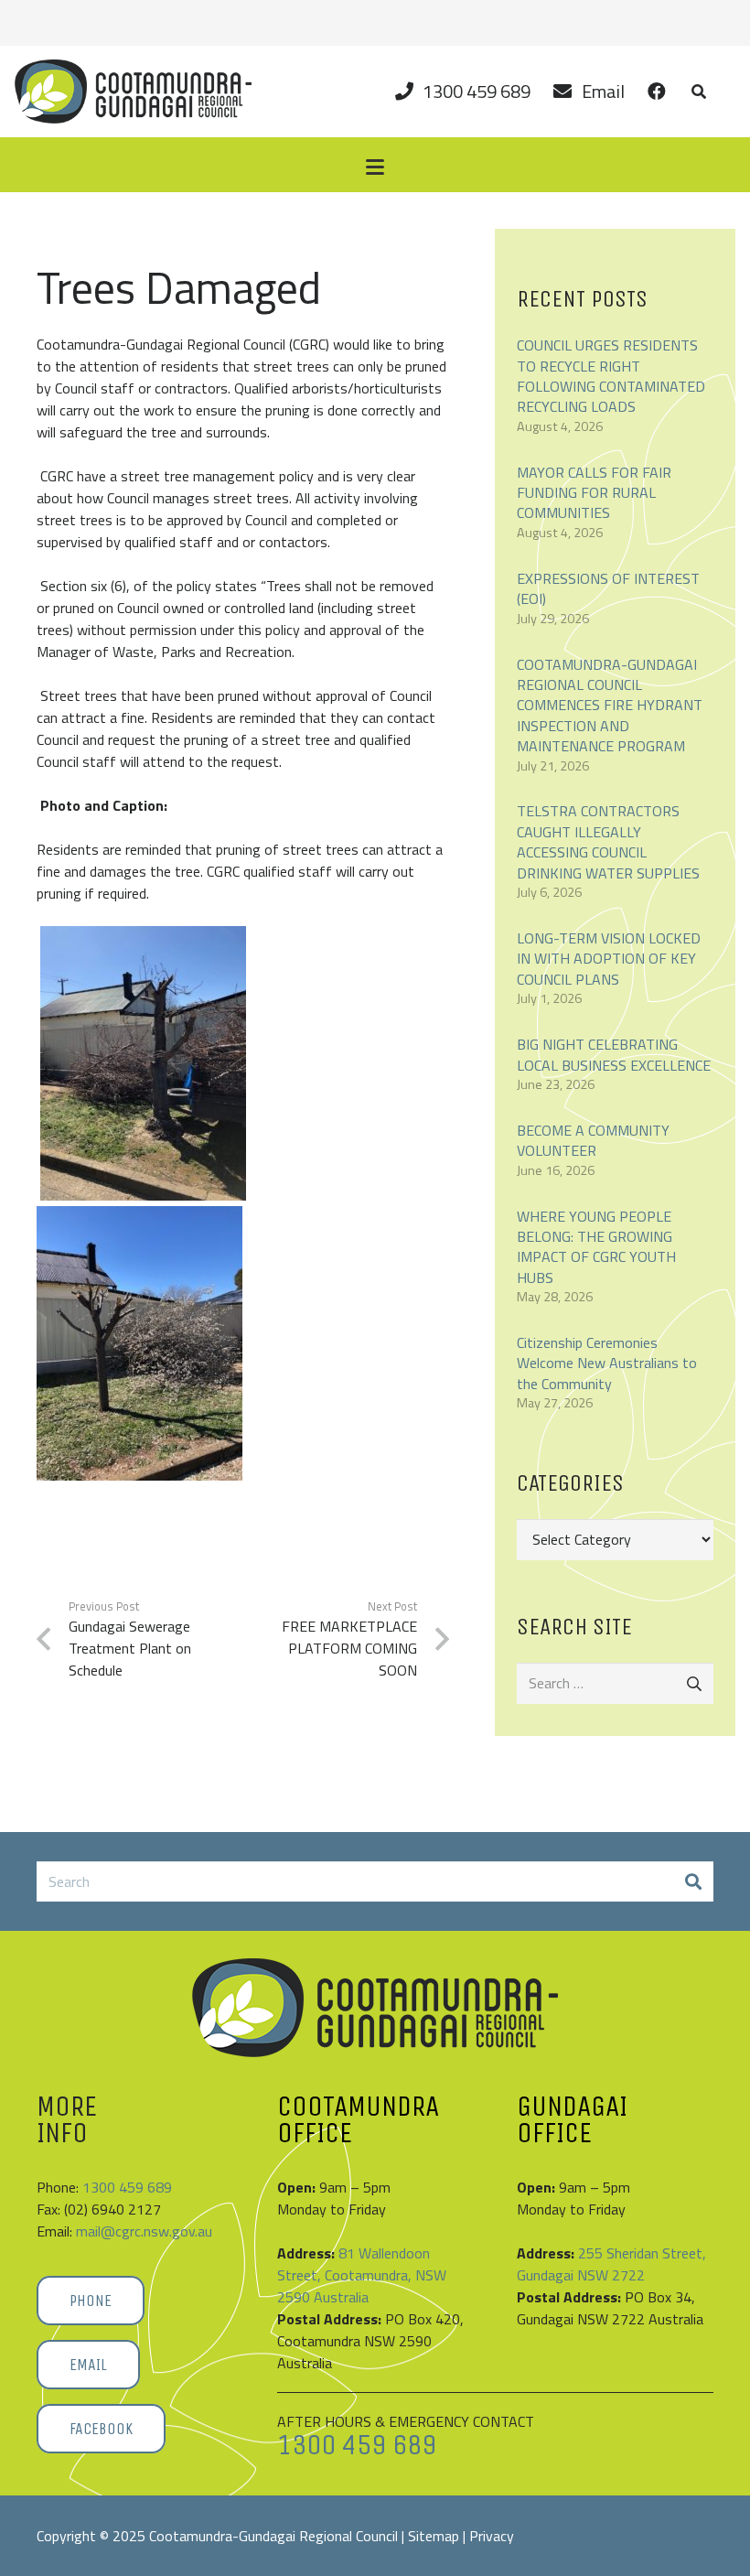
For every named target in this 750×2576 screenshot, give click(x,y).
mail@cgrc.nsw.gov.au (144, 2231)
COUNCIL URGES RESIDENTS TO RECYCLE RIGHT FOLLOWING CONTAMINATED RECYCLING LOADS (611, 376)
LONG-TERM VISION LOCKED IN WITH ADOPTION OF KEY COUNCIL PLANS (609, 959)
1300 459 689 (127, 2187)
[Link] (656, 91)
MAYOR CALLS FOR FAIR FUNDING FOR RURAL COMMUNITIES (594, 493)
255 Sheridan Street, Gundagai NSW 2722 (611, 2264)
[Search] (693, 1882)
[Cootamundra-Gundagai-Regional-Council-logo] (133, 92)
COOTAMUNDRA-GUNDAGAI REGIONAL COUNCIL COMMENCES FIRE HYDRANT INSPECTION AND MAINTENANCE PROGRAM (610, 706)
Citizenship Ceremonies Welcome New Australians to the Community (607, 1363)
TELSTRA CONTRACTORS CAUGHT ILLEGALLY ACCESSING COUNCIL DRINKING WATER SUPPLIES (608, 841)
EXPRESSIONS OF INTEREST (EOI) (608, 588)
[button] (698, 92)
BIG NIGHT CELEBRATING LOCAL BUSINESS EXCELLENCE (614, 1054)
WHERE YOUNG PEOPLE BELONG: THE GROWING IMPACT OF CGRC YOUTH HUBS (596, 1247)
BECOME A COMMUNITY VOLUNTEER (593, 1140)
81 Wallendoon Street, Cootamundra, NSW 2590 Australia (362, 2275)
